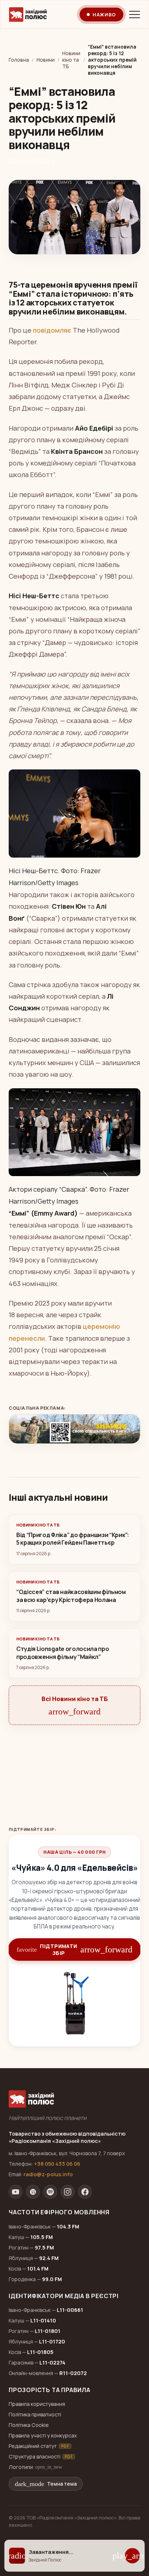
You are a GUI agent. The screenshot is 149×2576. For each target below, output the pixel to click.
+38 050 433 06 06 (57, 2164)
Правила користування (37, 2404)
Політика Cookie (29, 2425)
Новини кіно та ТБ (71, 60)
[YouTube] (16, 2192)
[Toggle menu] (135, 15)
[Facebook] (85, 2192)
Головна (19, 60)
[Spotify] (50, 2192)
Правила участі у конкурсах (43, 2435)
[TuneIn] (33, 2192)
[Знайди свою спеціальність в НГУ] (74, 1429)
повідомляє (52, 330)
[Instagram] (68, 2192)
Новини (46, 60)
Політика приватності (35, 2414)
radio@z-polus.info (48, 2174)
